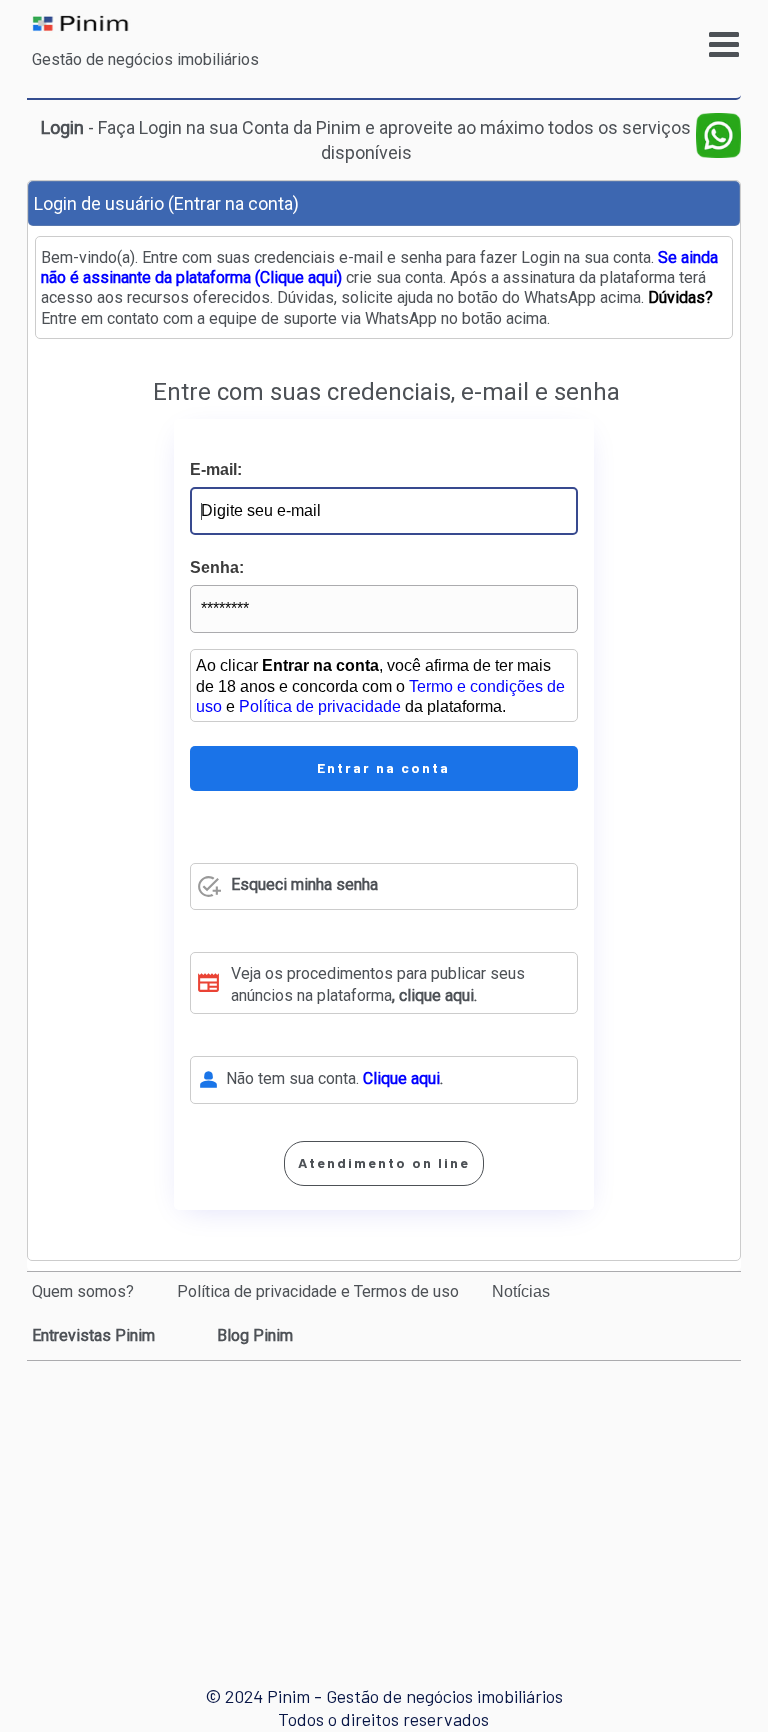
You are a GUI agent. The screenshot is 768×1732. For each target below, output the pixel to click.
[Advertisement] (388, 1505)
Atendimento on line (384, 1162)
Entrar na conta (383, 767)
